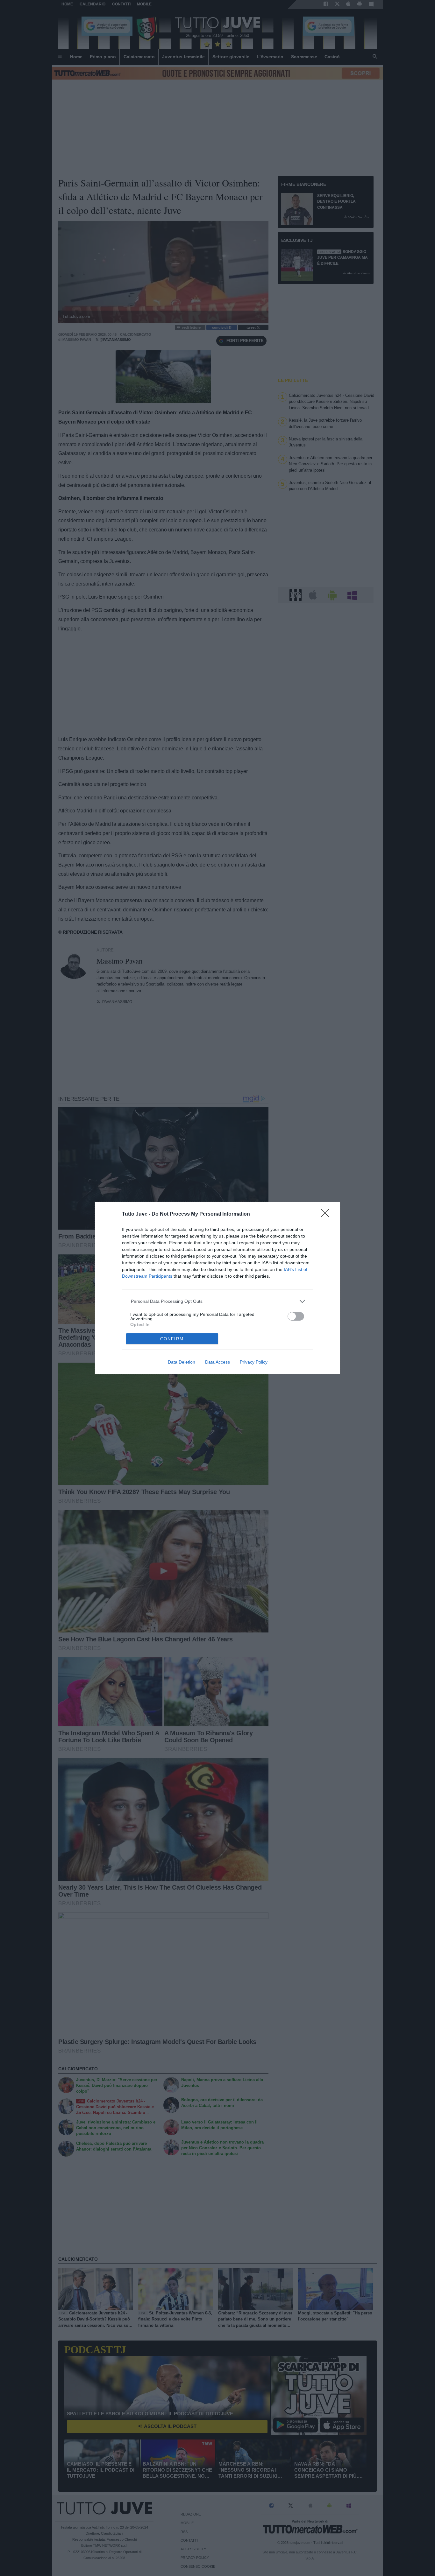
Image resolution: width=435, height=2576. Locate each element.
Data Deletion (182, 1362)
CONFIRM (172, 1339)
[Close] (327, 1215)
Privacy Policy (254, 1362)
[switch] (296, 1316)
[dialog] (217, 1288)
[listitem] (218, 1301)
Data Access (217, 1362)
